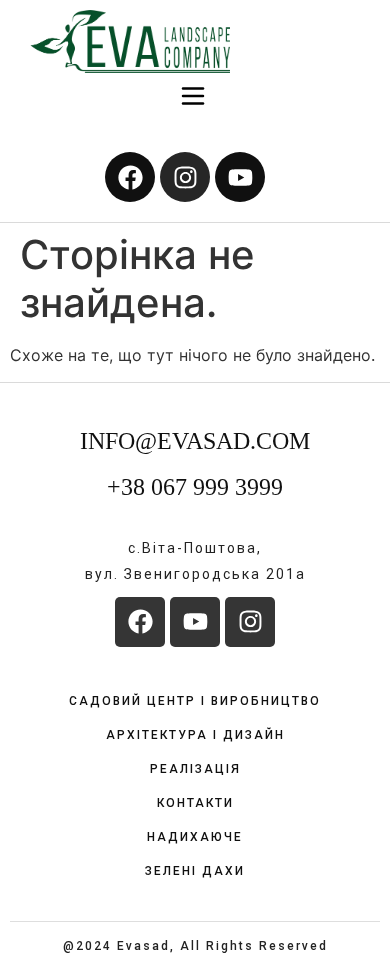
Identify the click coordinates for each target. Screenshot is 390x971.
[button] (193, 97)
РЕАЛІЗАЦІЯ (195, 769)
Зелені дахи (195, 871)
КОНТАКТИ (195, 803)
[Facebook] (130, 177)
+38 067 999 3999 (195, 487)
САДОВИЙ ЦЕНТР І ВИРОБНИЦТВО (195, 701)
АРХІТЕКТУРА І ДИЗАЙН (195, 735)
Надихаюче (195, 837)
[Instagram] (185, 177)
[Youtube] (240, 177)
